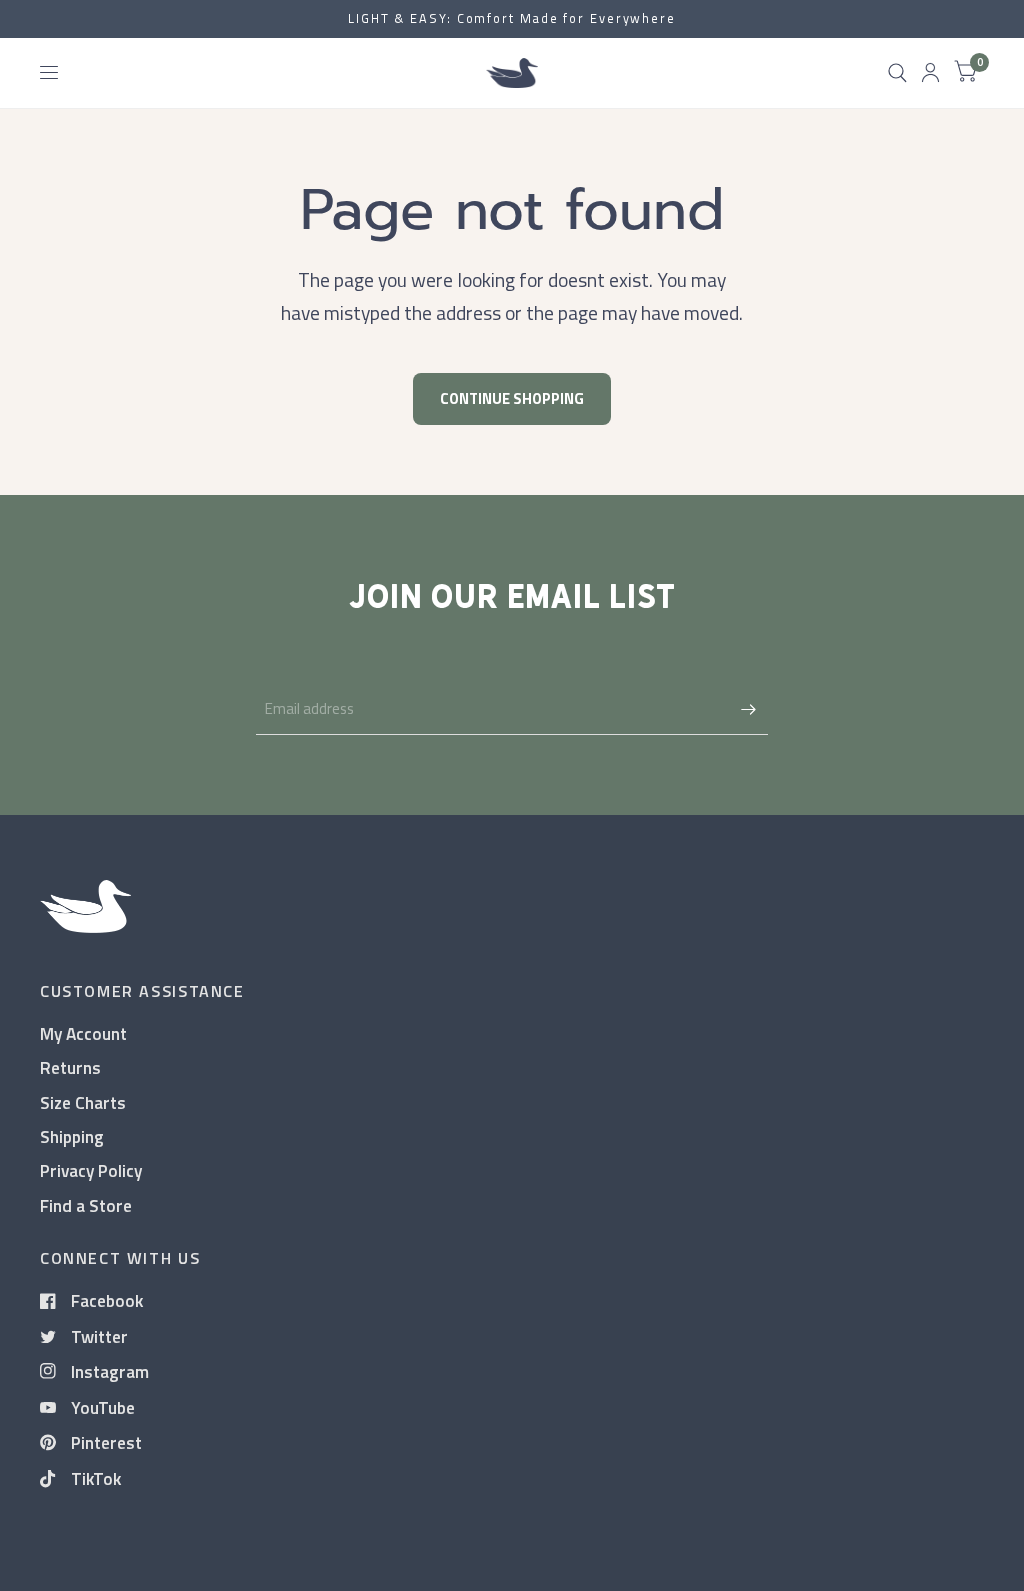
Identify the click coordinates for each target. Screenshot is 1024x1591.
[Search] (897, 73)
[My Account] (930, 73)
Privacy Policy (91, 1170)
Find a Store (86, 1205)
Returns (70, 1067)
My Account (83, 1033)
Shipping (72, 1136)
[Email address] (748, 709)
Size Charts (83, 1102)
